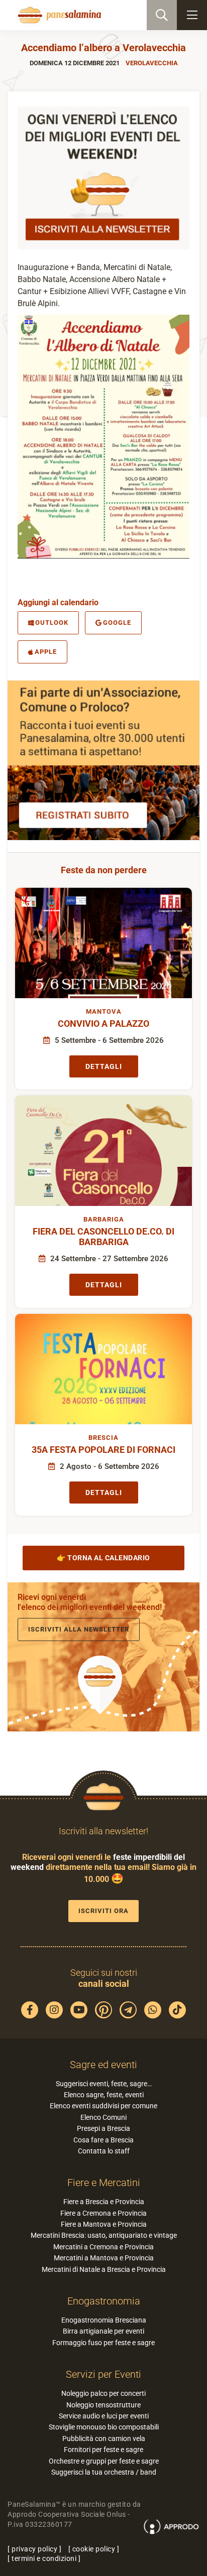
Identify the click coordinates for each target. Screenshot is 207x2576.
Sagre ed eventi (103, 2065)
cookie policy (94, 2549)
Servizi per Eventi (103, 2374)
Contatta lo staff (104, 2151)
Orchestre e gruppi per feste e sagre (104, 2461)
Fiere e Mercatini (104, 2183)
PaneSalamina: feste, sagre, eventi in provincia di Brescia (58, 15)
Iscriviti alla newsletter (79, 1629)
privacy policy (34, 2549)
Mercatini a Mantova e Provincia (104, 2258)
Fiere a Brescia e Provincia (104, 2202)
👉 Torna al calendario (103, 1558)
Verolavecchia (152, 63)
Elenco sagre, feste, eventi (104, 2095)
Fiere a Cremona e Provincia (103, 2213)
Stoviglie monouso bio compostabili (104, 2427)
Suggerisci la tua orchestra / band (104, 2472)
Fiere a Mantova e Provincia (104, 2224)
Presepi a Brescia (103, 2128)
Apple (46, 652)
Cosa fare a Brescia (103, 2140)
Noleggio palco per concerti (103, 2393)
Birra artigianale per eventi (103, 2331)
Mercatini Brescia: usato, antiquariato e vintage (104, 2235)
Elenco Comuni (103, 2117)
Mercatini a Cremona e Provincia (103, 2247)
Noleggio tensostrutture (103, 2405)
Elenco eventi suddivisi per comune (103, 2106)
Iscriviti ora (103, 1911)
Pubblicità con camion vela (104, 2438)
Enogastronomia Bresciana (104, 2320)
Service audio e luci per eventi (104, 2416)
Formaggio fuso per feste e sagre (103, 2343)
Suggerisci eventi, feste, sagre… (104, 2084)
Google (117, 623)
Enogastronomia (104, 2301)
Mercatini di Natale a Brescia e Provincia (104, 2269)
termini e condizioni (44, 2558)
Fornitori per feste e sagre (103, 2450)
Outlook (52, 623)
